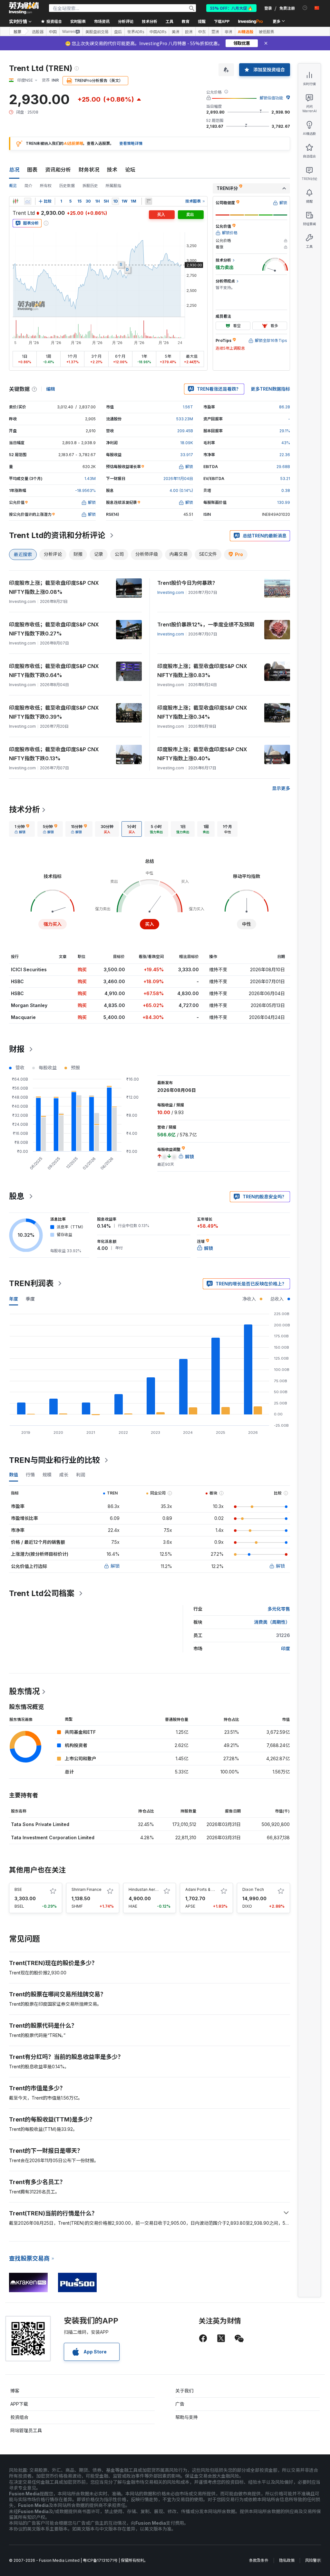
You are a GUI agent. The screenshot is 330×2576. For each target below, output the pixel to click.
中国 (53, 32)
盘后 (118, 32)
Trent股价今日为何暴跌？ (187, 583)
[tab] (22, 829)
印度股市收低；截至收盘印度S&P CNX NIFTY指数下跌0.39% (54, 712)
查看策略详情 (131, 143)
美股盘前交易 (97, 32)
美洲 (176, 32)
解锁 (115, 1566)
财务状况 (89, 170)
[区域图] (28, 201)
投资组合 (19, 2417)
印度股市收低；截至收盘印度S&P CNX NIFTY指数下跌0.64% (54, 671)
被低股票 (267, 32)
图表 (32, 170)
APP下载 (19, 2404)
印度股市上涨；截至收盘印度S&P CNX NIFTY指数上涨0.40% (202, 754)
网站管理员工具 (26, 2430)
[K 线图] (15, 201)
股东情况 (24, 1691)
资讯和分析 (58, 170)
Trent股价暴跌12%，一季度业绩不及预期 (206, 624)
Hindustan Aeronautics (150, 1889)
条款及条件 (259, 2560)
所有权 (46, 186)
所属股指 (113, 186)
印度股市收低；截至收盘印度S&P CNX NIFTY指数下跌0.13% (54, 754)
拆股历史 (90, 186)
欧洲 (189, 32)
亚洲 (215, 32)
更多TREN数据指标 (270, 389)
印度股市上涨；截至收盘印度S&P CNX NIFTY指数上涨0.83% (202, 671)
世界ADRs (136, 32)
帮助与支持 (187, 2417)
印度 (286, 1648)
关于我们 (184, 2391)
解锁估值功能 (271, 98)
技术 (112, 170)
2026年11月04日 (178, 479)
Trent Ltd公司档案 (42, 1593)
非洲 (228, 32)
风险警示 (313, 2560)
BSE (18, 1889)
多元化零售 (279, 1609)
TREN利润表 (31, 1283)
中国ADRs (158, 32)
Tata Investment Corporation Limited (53, 1837)
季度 (30, 1299)
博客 (15, 2391)
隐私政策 (287, 2560)
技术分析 (24, 809)
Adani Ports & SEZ (202, 1889)
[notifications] (305, 8)
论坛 (130, 170)
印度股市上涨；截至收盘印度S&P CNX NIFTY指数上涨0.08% (54, 587)
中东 (202, 32)
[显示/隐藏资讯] (149, 201)
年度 (14, 1299)
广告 (180, 2404)
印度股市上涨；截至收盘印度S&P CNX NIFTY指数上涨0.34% (202, 712)
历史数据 (67, 186)
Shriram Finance (87, 1889)
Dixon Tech (253, 1889)
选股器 (38, 32)
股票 (17, 31)
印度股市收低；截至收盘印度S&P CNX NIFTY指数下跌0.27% (54, 629)
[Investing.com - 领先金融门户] (24, 8)
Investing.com (171, 592)
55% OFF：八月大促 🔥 (231, 8)
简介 (28, 186)
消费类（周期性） (272, 1622)
